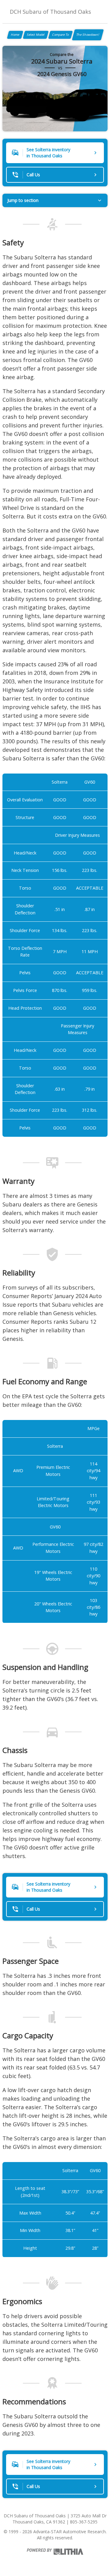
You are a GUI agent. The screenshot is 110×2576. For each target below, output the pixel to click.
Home (15, 35)
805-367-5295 (84, 2522)
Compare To (61, 35)
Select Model (36, 35)
